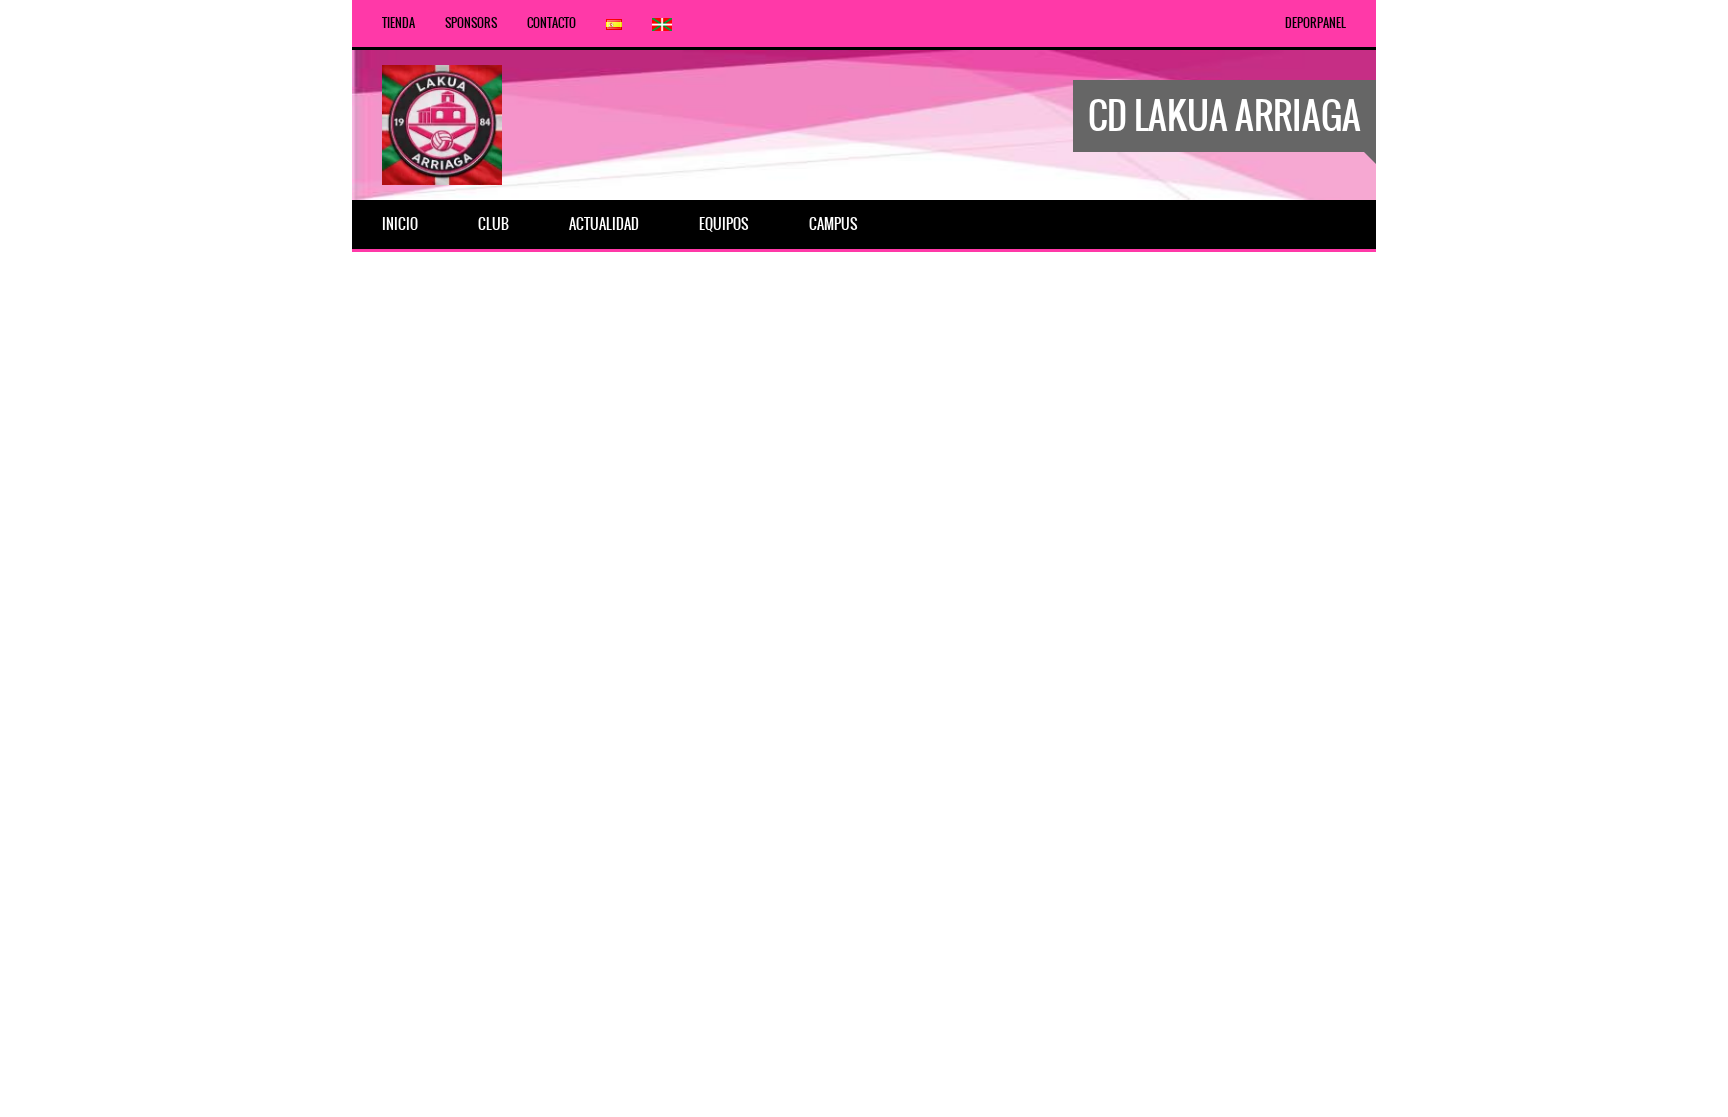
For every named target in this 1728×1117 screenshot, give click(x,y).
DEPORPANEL (1315, 23)
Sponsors (471, 23)
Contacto (551, 23)
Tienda (398, 23)
